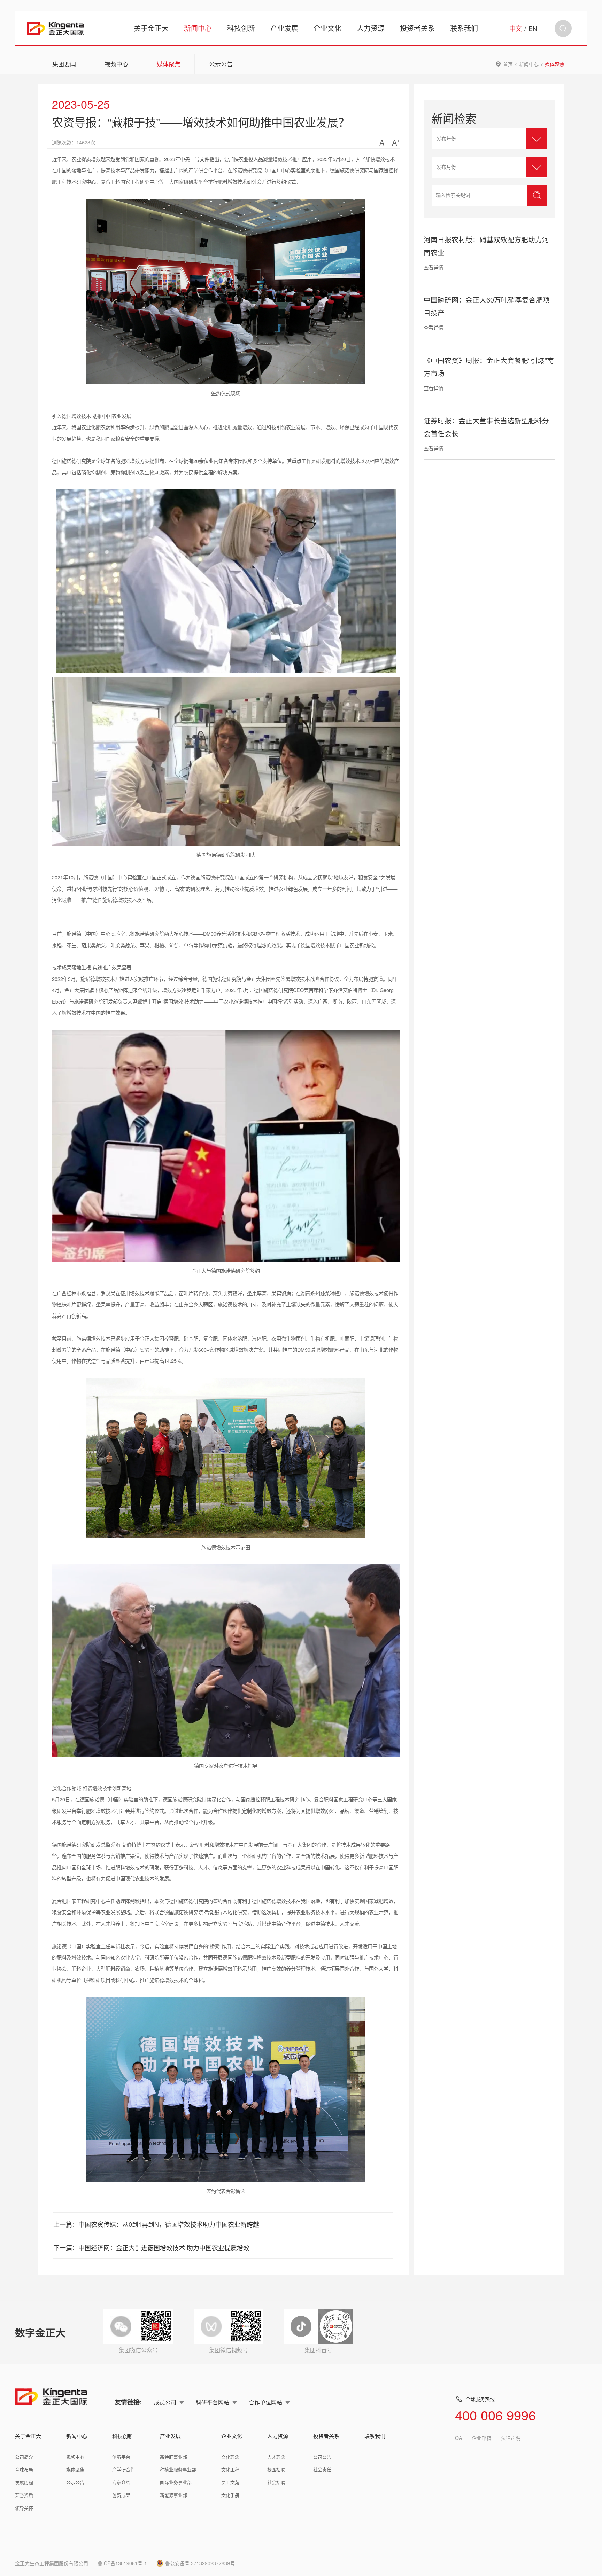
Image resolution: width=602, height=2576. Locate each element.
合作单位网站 (265, 2402)
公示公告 (221, 64)
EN (533, 28)
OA (458, 2438)
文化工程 (230, 2469)
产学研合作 (124, 2469)
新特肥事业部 (173, 2457)
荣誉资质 (24, 2495)
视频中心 (116, 64)
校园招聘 (276, 2469)
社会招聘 (276, 2482)
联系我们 (464, 28)
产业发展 (284, 28)
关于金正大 (151, 28)
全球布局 (24, 2469)
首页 (508, 64)
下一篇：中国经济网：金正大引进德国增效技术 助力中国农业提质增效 (151, 2247)
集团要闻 (64, 64)
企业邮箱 (481, 2438)
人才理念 (276, 2457)
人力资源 (371, 28)
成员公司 (165, 2402)
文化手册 (230, 2495)
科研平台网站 (213, 2402)
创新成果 (121, 2495)
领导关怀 (24, 2508)
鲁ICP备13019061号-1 (122, 2563)
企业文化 (327, 28)
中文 (516, 28)
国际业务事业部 (176, 2482)
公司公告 (322, 2457)
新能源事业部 (173, 2495)
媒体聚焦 (169, 64)
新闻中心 (198, 28)
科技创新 (241, 28)
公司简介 (24, 2457)
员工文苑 (230, 2482)
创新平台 (121, 2457)
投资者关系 (417, 28)
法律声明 (511, 2438)
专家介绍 (121, 2482)
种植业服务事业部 (178, 2469)
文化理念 (230, 2457)
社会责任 (322, 2469)
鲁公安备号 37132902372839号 (200, 2563)
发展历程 (24, 2482)
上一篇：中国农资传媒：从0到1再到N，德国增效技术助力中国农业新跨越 (156, 2224)
